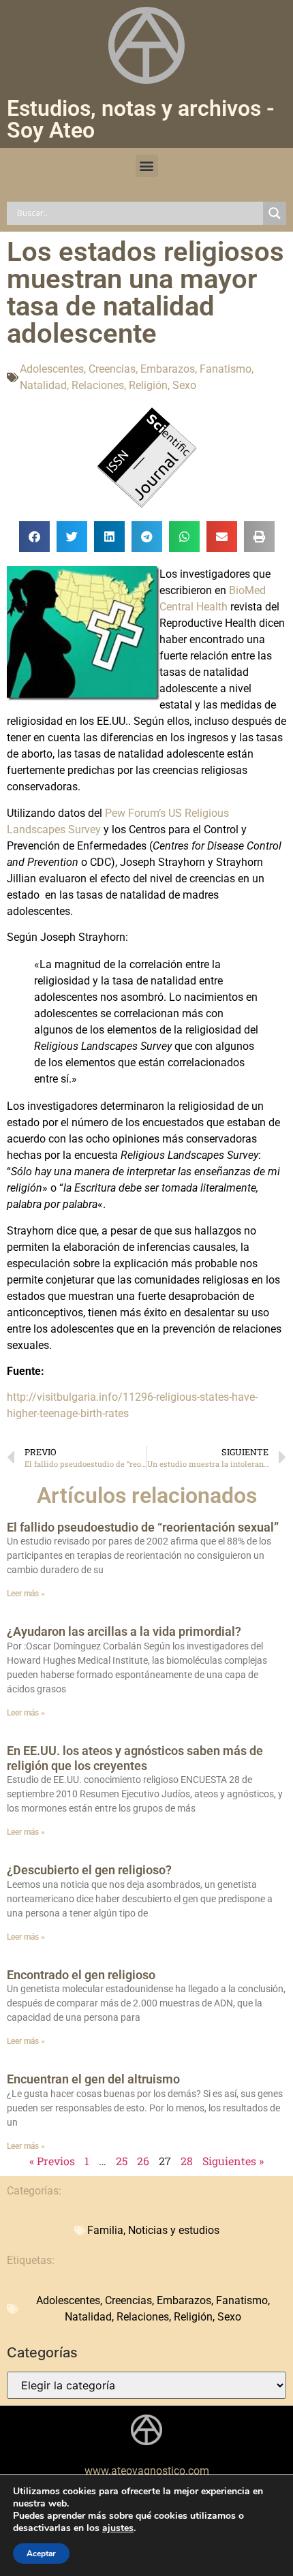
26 (143, 2161)
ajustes (118, 2528)
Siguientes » (233, 2161)
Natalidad (43, 385)
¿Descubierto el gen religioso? (89, 1870)
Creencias (112, 369)
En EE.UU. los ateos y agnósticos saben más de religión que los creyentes (135, 1758)
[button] (147, 166)
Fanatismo (226, 369)
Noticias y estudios (174, 2230)
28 (187, 2161)
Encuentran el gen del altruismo (93, 2079)
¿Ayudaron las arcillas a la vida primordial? (124, 1631)
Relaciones (98, 385)
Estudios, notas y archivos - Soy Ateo (141, 119)
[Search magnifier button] (275, 213)
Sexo (184, 385)
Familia (105, 2230)
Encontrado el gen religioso (81, 1975)
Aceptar (41, 2554)
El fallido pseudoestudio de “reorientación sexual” (143, 1527)
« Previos (52, 2161)
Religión (148, 385)
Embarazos (168, 369)
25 (122, 2161)
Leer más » (26, 1594)
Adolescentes (52, 369)
